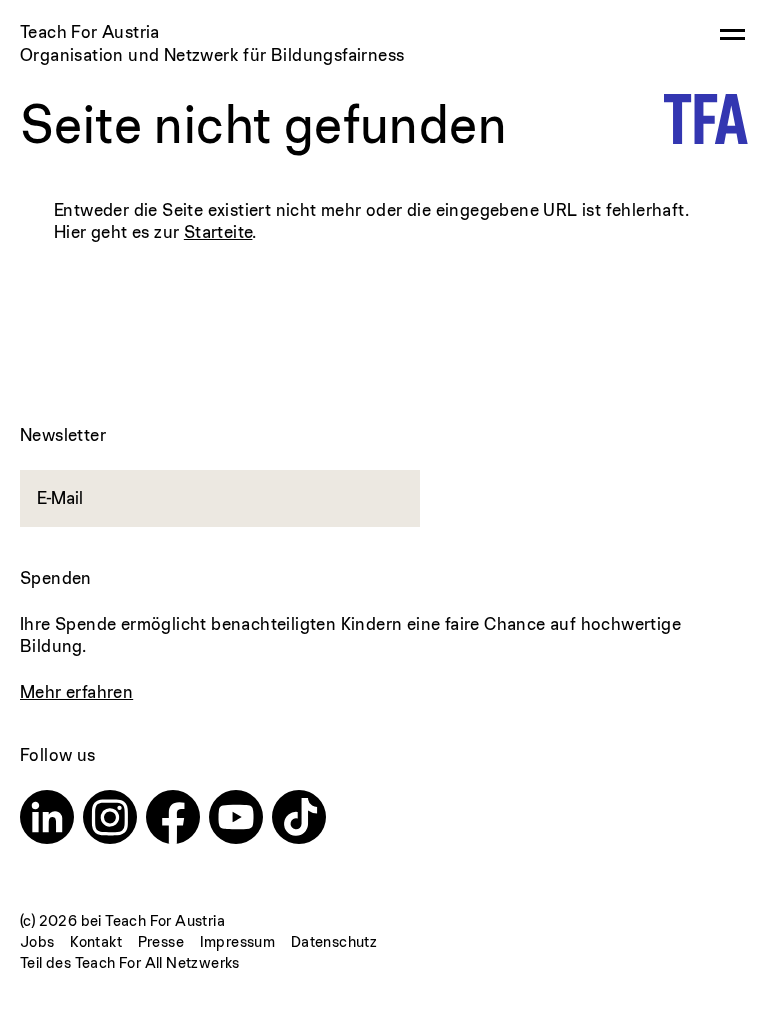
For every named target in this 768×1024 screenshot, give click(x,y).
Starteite (218, 231)
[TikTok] (299, 820)
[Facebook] (173, 820)
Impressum (238, 941)
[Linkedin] (47, 820)
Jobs (37, 941)
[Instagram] (110, 820)
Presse (161, 941)
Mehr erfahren (76, 691)
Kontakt (96, 941)
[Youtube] (236, 820)
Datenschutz (334, 941)
